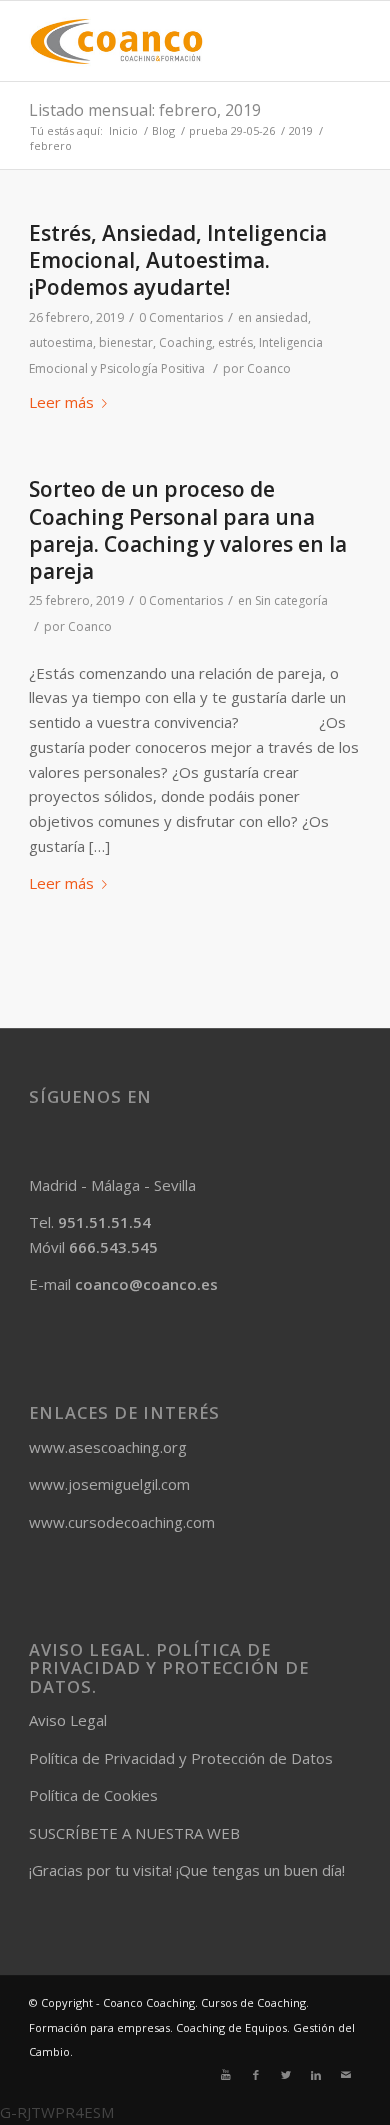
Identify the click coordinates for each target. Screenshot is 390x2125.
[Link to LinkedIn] (316, 2075)
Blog (163, 130)
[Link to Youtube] (226, 2075)
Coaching (185, 342)
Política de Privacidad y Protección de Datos (181, 1758)
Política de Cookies (93, 1795)
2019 (301, 130)
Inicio (123, 130)
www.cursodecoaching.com (122, 1522)
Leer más (61, 402)
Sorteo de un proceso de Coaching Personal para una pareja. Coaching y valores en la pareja (188, 530)
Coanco (269, 368)
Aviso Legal (68, 1720)
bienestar (126, 342)
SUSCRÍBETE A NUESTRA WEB (134, 1833)
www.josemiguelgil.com (109, 1484)
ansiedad (281, 317)
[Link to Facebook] (256, 2075)
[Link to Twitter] (286, 2075)
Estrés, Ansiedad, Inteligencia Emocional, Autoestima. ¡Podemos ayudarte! (178, 260)
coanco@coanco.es (146, 1284)
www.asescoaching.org (108, 1447)
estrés (235, 342)
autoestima (61, 342)
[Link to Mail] (346, 2075)
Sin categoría (291, 600)
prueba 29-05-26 (232, 130)
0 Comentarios (181, 317)
